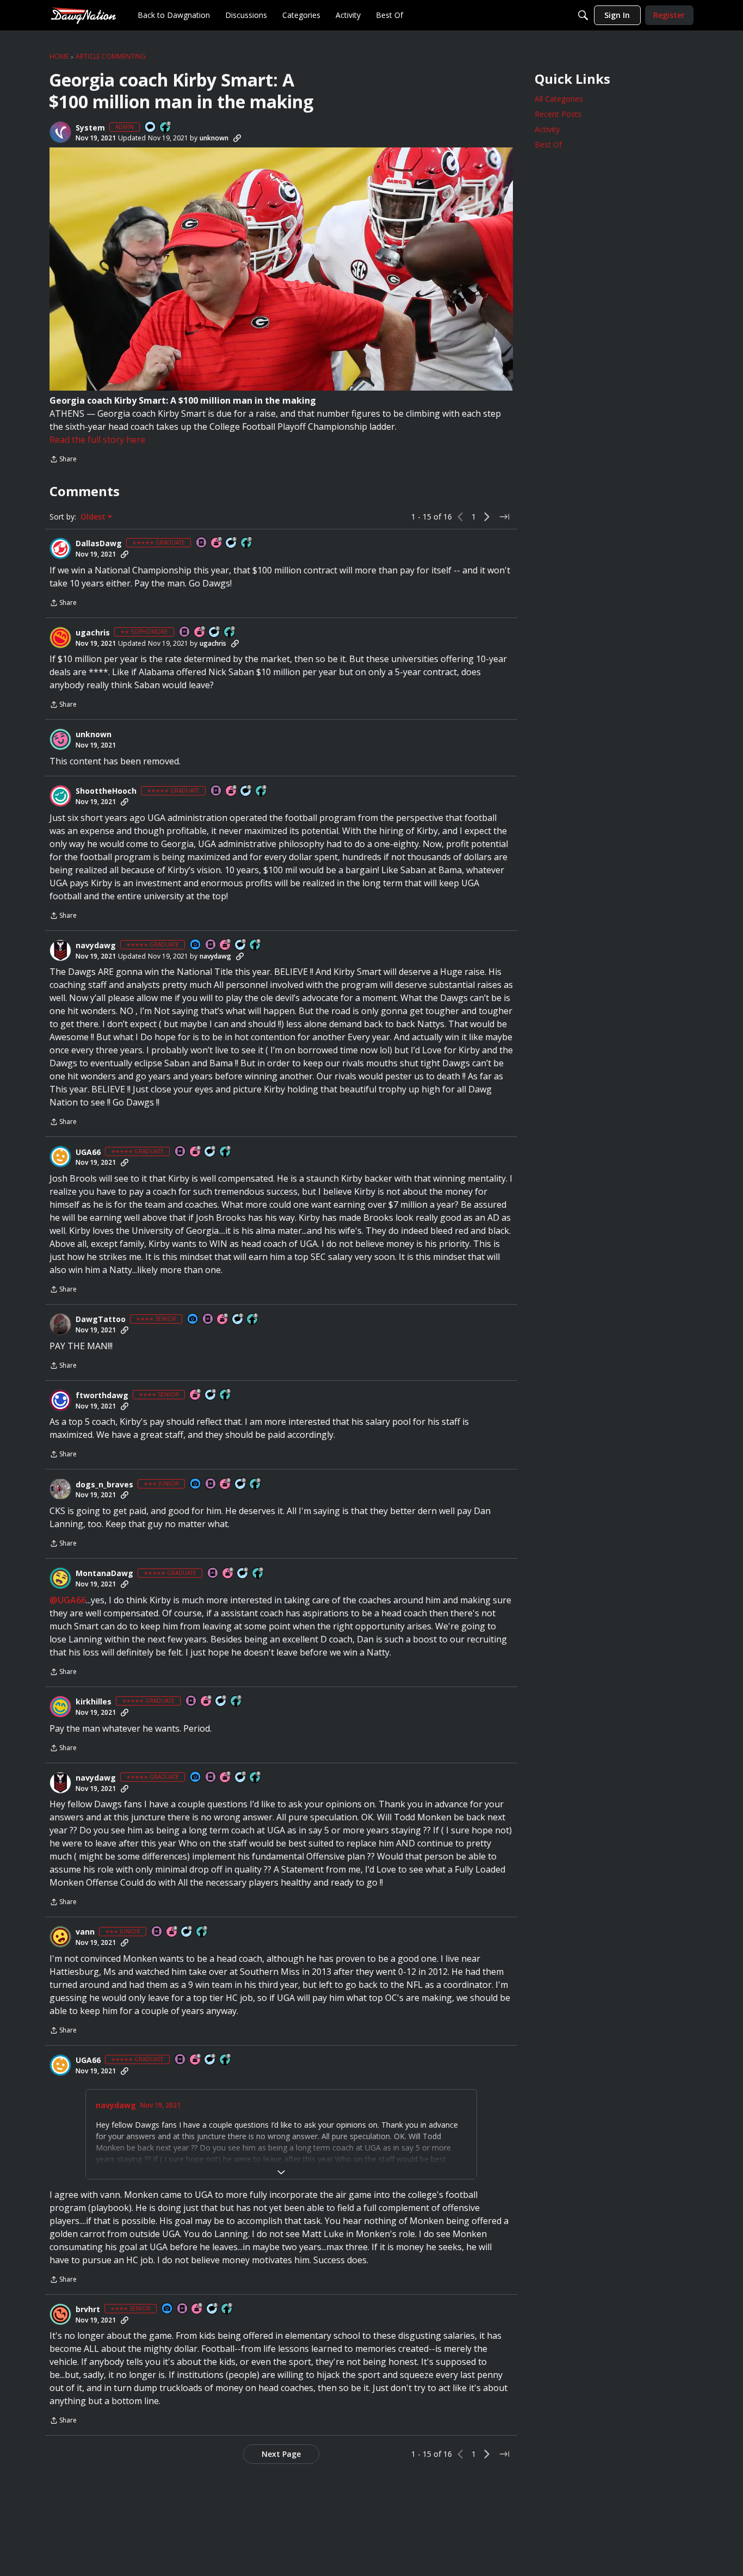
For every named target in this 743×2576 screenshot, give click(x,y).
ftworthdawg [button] (102, 1395)
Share (63, 460)
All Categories (559, 99)
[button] (60, 132)
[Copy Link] (237, 138)
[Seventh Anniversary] (217, 543)
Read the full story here (97, 440)
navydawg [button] (96, 946)
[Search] (583, 15)
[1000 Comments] (232, 543)
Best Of (548, 144)
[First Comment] (151, 128)
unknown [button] (214, 138)
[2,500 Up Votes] (262, 791)
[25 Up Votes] (166, 128)
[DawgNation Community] (83, 15)
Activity (547, 129)
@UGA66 (68, 1600)
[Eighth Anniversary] (196, 1395)
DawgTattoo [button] (101, 1319)
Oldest (94, 517)
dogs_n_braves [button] (104, 1485)
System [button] (90, 128)
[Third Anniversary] (226, 1484)
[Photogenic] (196, 945)
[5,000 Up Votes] (256, 945)
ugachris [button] (93, 633)
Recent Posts (558, 114)
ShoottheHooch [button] (106, 791)
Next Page (281, 2454)
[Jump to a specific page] (504, 517)
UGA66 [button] (88, 1152)
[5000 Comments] (241, 945)
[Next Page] (487, 517)
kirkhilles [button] (94, 1702)
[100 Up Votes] (256, 1484)
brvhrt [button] (88, 2309)
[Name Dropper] (202, 543)
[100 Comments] (238, 1320)
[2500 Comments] (210, 1152)
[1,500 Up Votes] (247, 543)
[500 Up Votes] (253, 1320)
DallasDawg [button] (99, 543)
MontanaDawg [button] (104, 1573)
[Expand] (281, 2172)
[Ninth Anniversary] (223, 1320)
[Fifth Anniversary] (197, 2309)
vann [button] (85, 1932)
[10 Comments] (215, 632)
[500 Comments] (211, 1395)
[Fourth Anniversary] (172, 1932)
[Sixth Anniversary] (232, 791)
